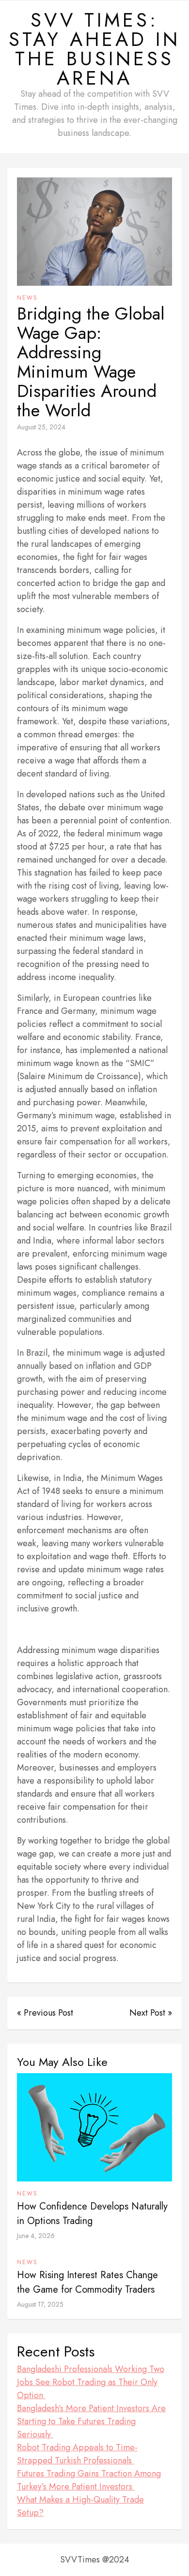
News (27, 298)
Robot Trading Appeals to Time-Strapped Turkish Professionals (77, 2454)
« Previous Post (45, 2013)
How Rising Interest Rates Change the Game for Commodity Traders (87, 2282)
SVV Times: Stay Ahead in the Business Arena (94, 49)
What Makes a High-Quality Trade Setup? (80, 2506)
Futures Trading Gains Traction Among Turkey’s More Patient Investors (89, 2480)
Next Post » (151, 2013)
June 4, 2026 (36, 2236)
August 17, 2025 (40, 2304)
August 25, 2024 (41, 427)
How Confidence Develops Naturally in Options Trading (92, 2214)
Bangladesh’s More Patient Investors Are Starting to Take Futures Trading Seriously (91, 2421)
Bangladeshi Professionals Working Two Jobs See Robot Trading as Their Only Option (91, 2382)
